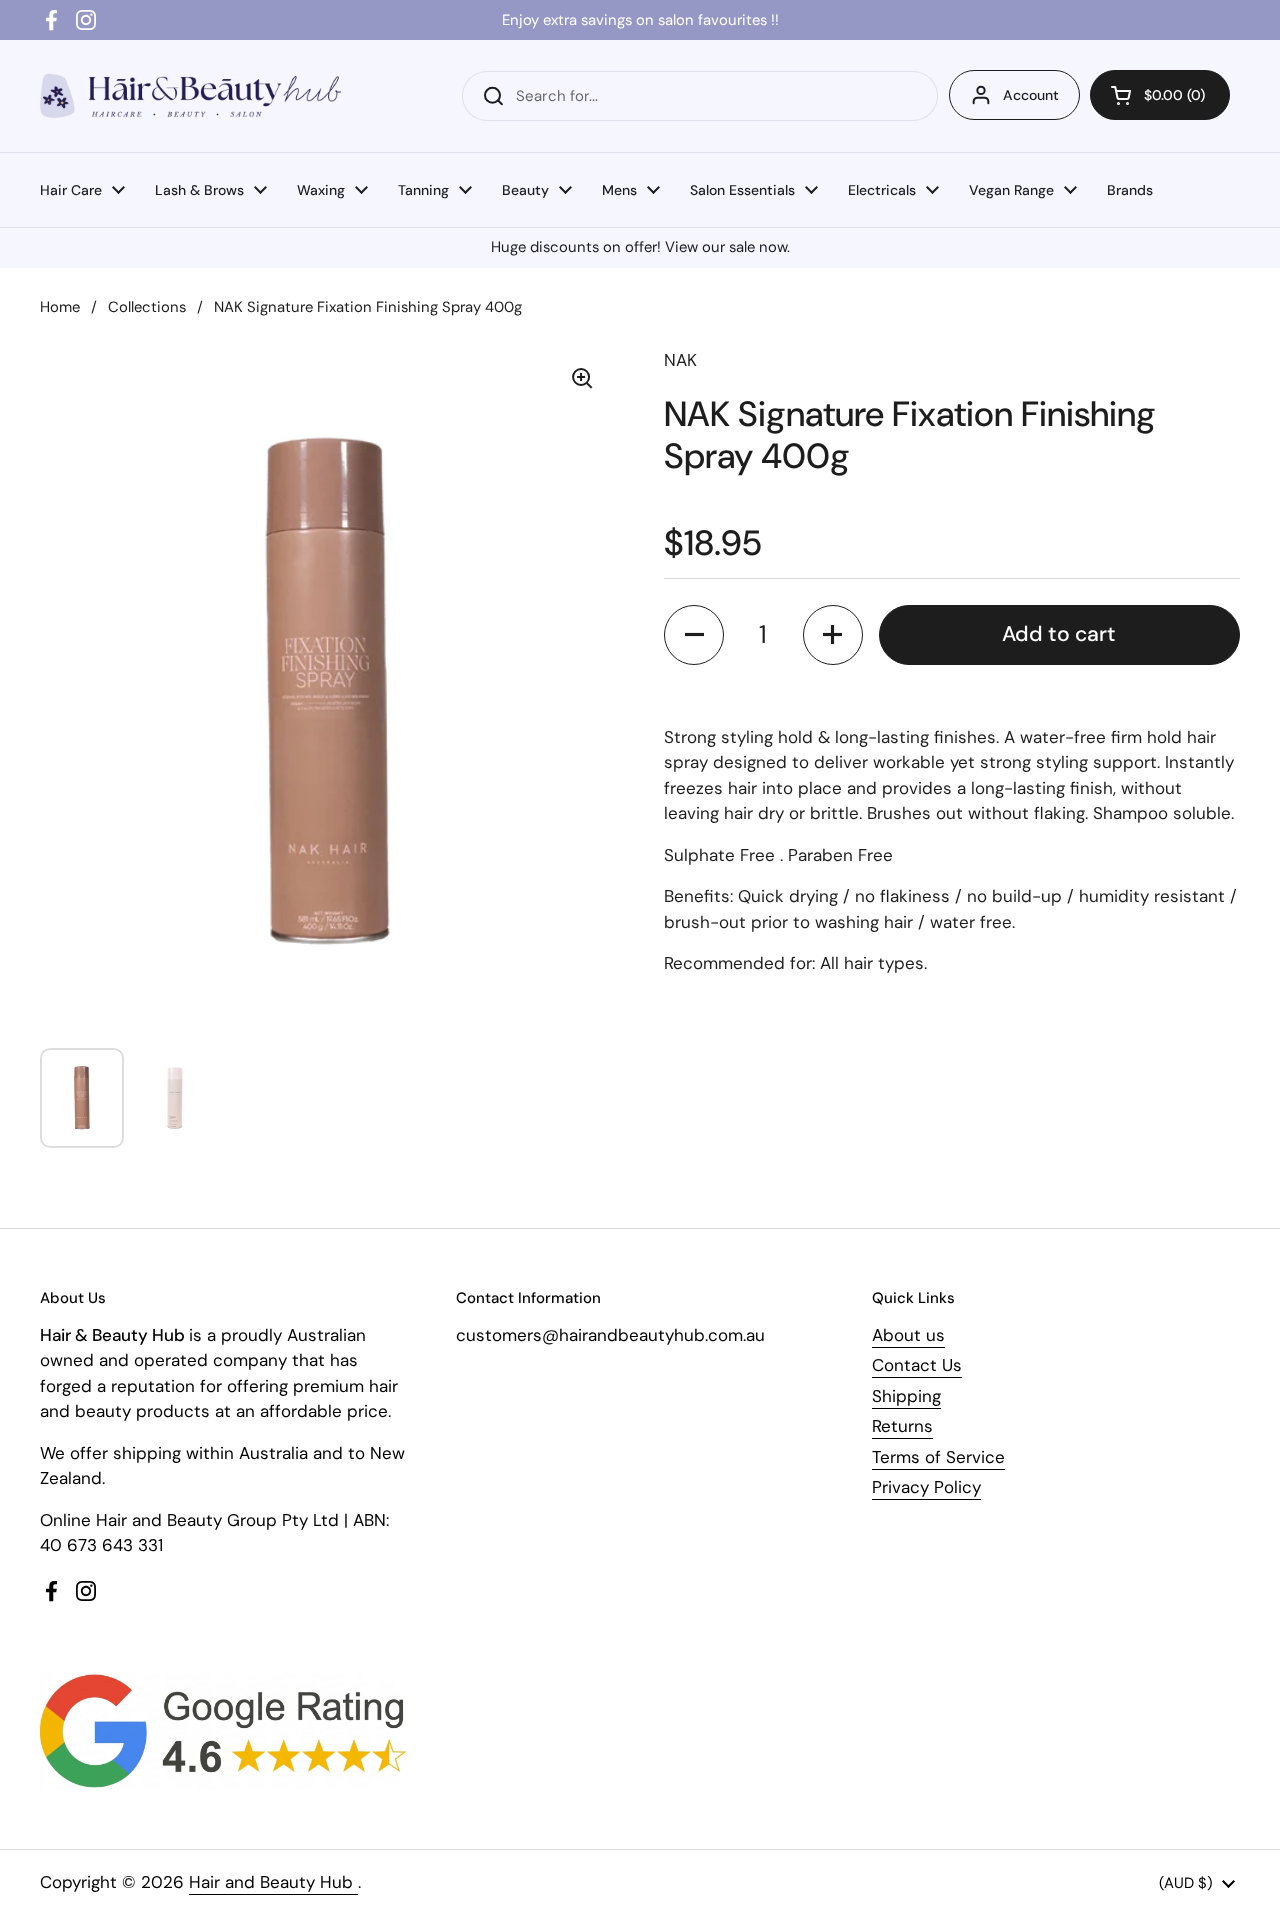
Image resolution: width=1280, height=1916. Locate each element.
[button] (1160, 95)
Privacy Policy (926, 1487)
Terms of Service (938, 1457)
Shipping (906, 1396)
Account (1031, 95)
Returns (902, 1426)
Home (60, 307)
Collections (147, 307)
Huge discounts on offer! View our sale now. (640, 247)
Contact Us (917, 1365)
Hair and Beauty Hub (273, 1882)
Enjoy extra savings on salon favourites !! (640, 20)
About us (908, 1335)
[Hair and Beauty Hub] (190, 95)
